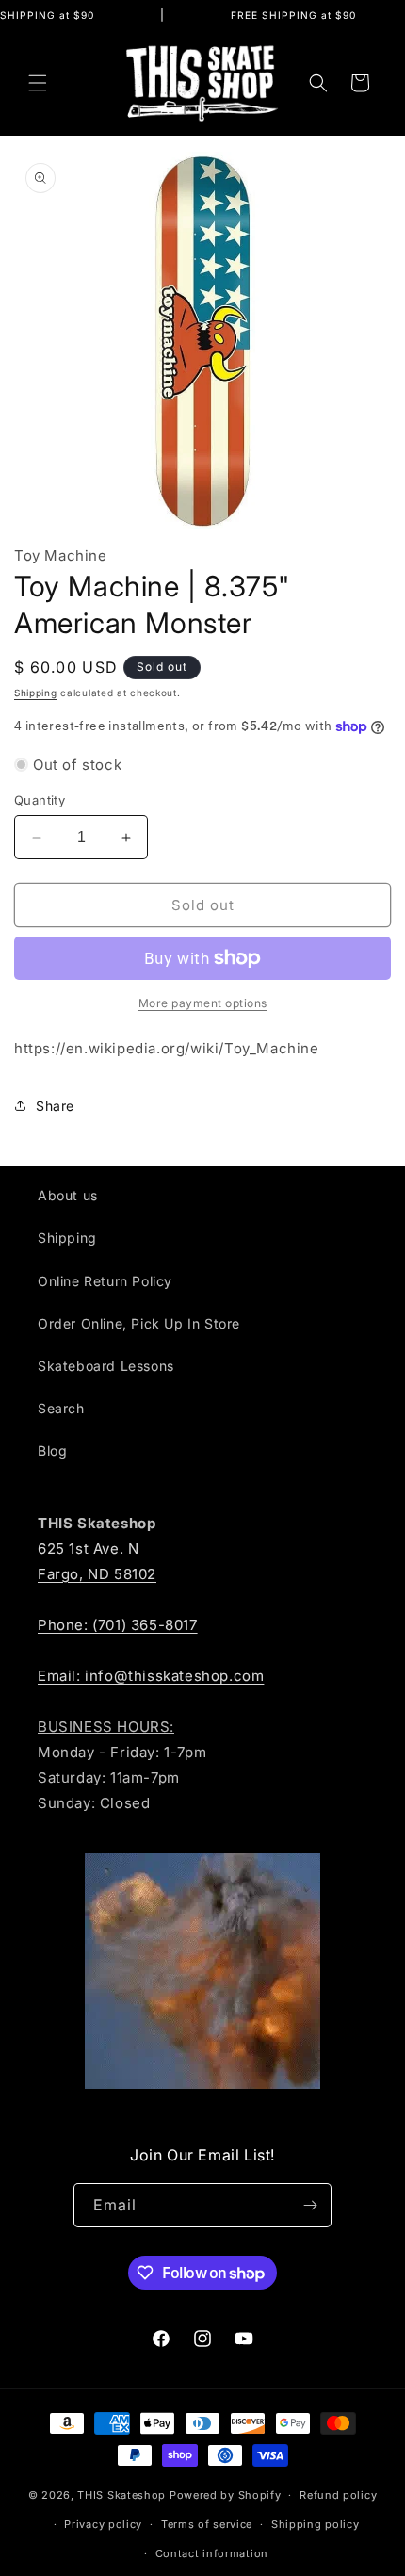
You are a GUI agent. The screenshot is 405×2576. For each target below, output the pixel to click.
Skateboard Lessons (106, 1366)
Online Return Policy (105, 1281)
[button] (38, 83)
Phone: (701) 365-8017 (118, 1625)
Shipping (36, 693)
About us (68, 1195)
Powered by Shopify (226, 2495)
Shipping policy (316, 2524)
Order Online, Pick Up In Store (139, 1323)
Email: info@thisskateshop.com (151, 1676)
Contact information (212, 2553)
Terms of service (207, 2524)
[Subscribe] (310, 2205)
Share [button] (55, 1106)
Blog (52, 1451)
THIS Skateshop (121, 2495)
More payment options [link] (203, 1003)
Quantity (40, 800)
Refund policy (338, 2495)
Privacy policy (103, 2524)
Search (61, 1408)
